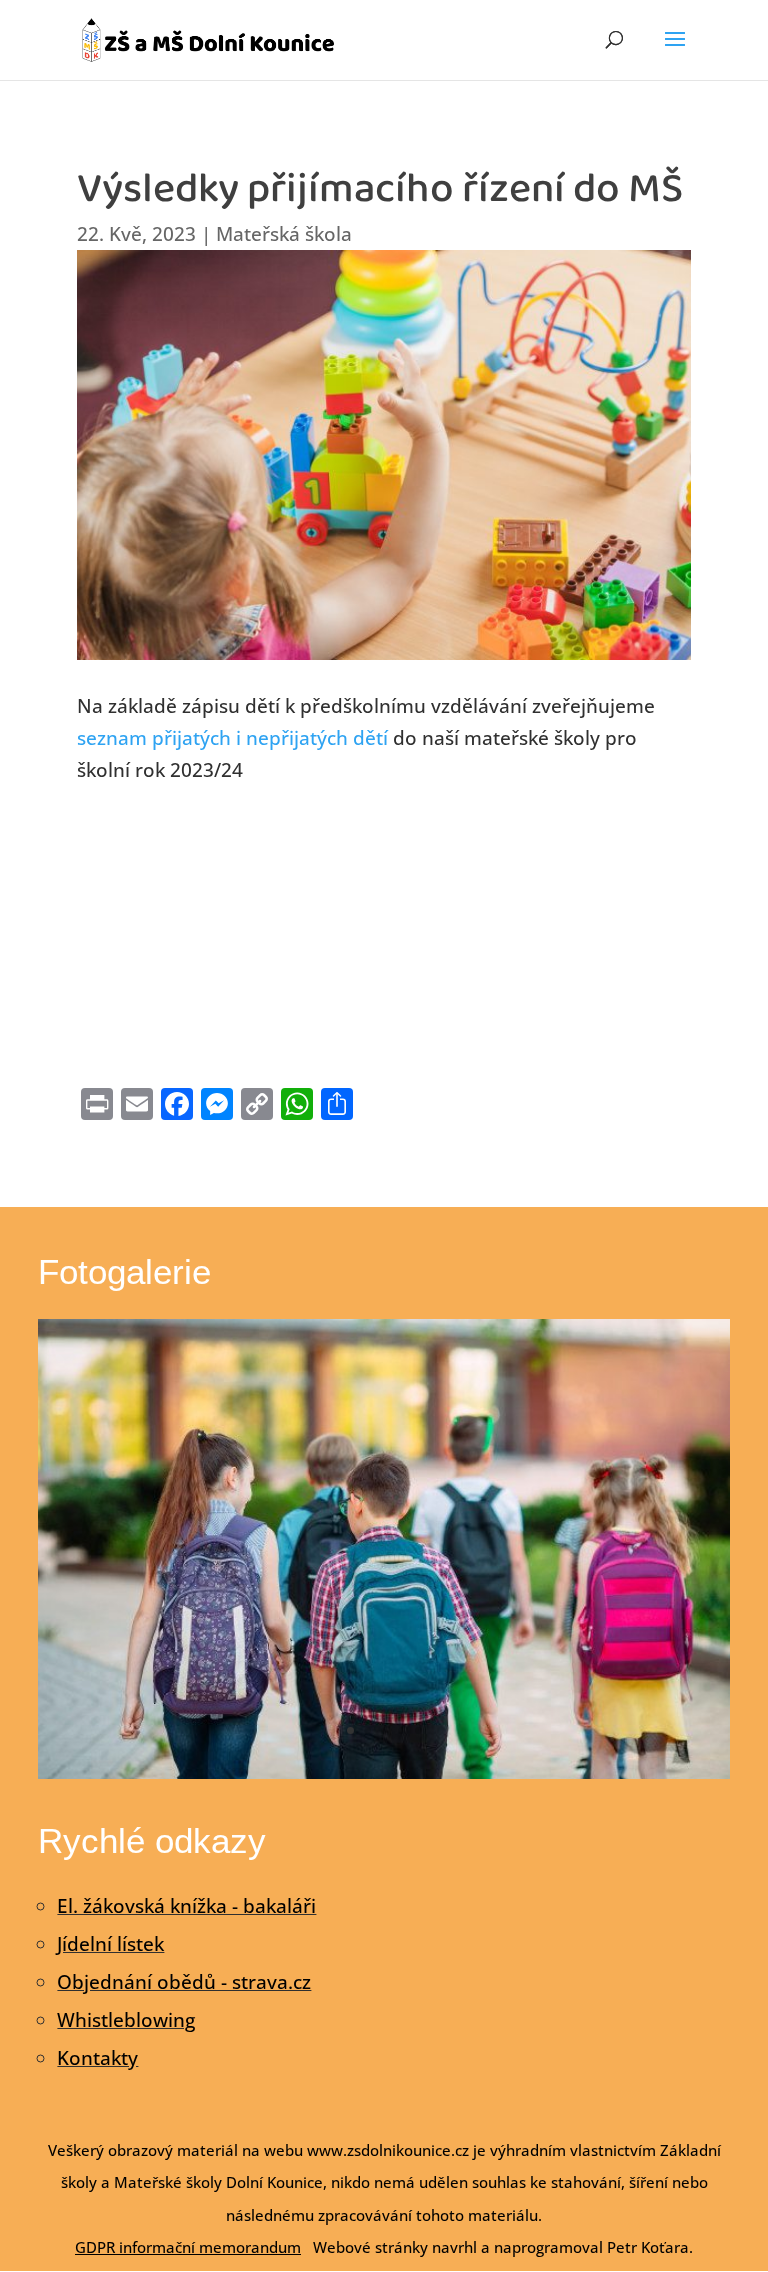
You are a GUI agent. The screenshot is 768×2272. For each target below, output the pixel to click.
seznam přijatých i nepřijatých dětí (232, 738)
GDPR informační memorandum (188, 2247)
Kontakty (97, 2058)
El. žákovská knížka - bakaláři (186, 1906)
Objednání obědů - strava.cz (184, 1982)
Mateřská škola (284, 234)
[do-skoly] (383, 1772)
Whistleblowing (126, 2020)
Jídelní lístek (110, 1944)
